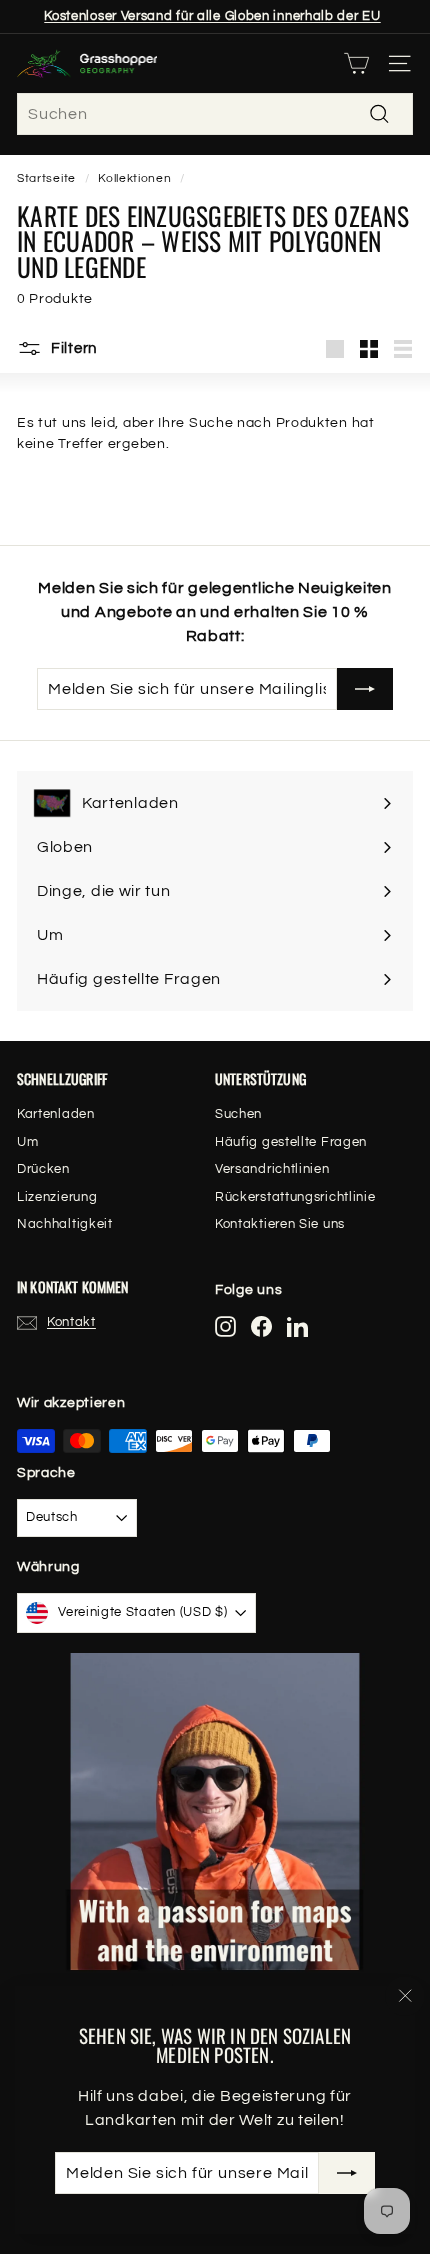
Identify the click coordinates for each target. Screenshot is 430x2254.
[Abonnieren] (347, 2173)
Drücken (43, 1169)
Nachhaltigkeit (65, 1224)
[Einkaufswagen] (356, 63)
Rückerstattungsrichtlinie (295, 1197)
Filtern (72, 348)
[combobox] (215, 114)
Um (27, 1142)
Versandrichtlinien (272, 1169)
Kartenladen (56, 1114)
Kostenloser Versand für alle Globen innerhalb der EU (212, 16)
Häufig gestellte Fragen (291, 1142)
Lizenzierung (57, 1197)
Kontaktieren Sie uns (280, 1224)
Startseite (46, 178)
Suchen (238, 1114)
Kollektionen (134, 178)
